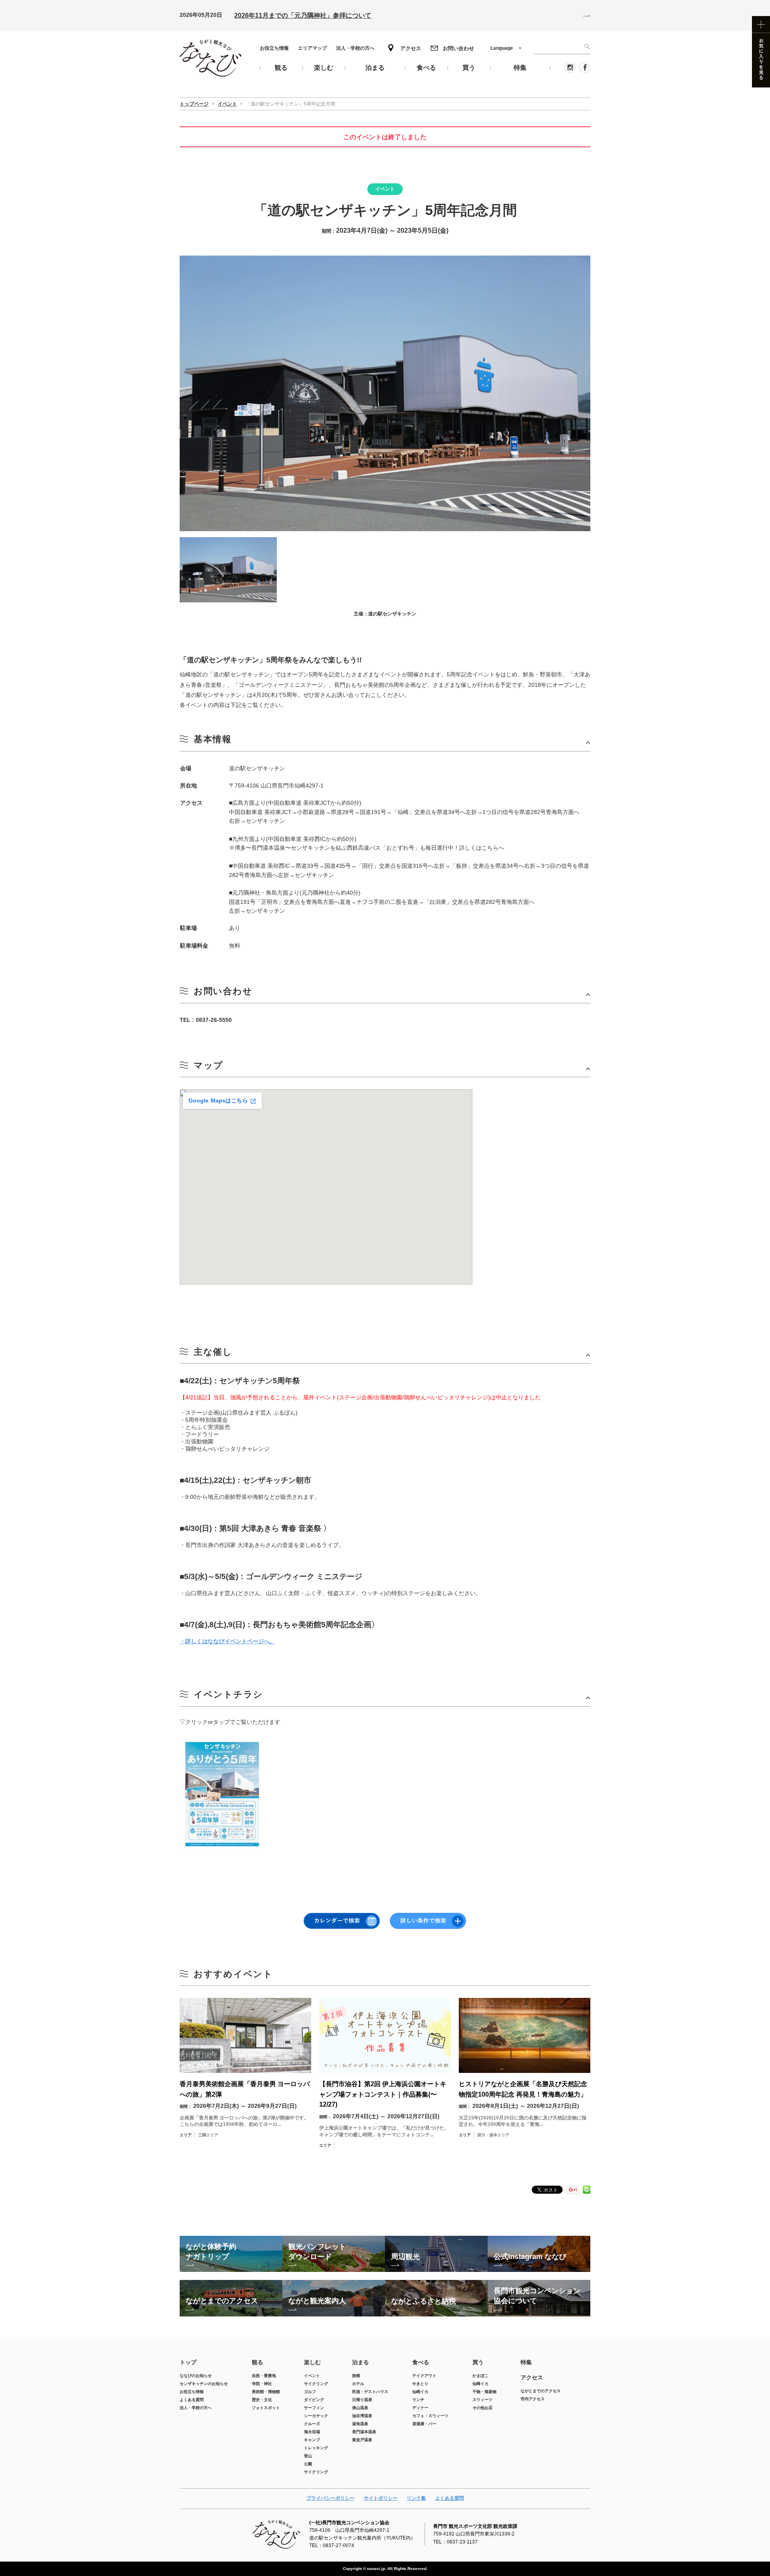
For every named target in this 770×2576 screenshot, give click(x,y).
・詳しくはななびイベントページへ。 (227, 1641)
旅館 (356, 2376)
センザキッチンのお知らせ (204, 2384)
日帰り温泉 (362, 2400)
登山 (308, 2456)
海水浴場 (312, 2432)
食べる (421, 2362)
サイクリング (316, 2384)
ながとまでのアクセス (541, 2391)
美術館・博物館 (266, 2392)
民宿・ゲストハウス (370, 2392)
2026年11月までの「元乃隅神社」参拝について (303, 15)
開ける (385, 742)
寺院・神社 (262, 2384)
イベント (312, 2376)
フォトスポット (266, 2408)
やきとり (420, 2384)
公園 (308, 2464)
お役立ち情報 (274, 48)
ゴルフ (310, 2392)
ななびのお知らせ (196, 2376)
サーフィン (314, 2408)
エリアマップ (312, 48)
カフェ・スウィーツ (430, 2416)
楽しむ (312, 2362)
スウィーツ (482, 2400)
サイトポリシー (381, 2498)
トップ (188, 2362)
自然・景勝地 (264, 2376)
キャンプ (312, 2440)
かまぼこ (480, 2376)
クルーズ (312, 2424)
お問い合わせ (458, 48)
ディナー (420, 2408)
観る (257, 2362)
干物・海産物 (484, 2392)
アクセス (411, 48)
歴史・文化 (262, 2400)
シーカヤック (316, 2416)
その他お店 (482, 2408)
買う (478, 2362)
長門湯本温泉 (364, 2432)
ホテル (358, 2384)
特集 (526, 2362)
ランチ (418, 2400)
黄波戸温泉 (362, 2440)
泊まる (361, 2362)
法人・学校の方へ (355, 48)
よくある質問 (192, 2400)
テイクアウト (424, 2376)
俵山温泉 (360, 2408)
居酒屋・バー (424, 2424)
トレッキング (316, 2448)
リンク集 (416, 2498)
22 (453, 1318)
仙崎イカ (420, 2392)
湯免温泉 (360, 2424)
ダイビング (314, 2400)
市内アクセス (533, 2399)
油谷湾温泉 (362, 2416)
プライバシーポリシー (330, 2498)
